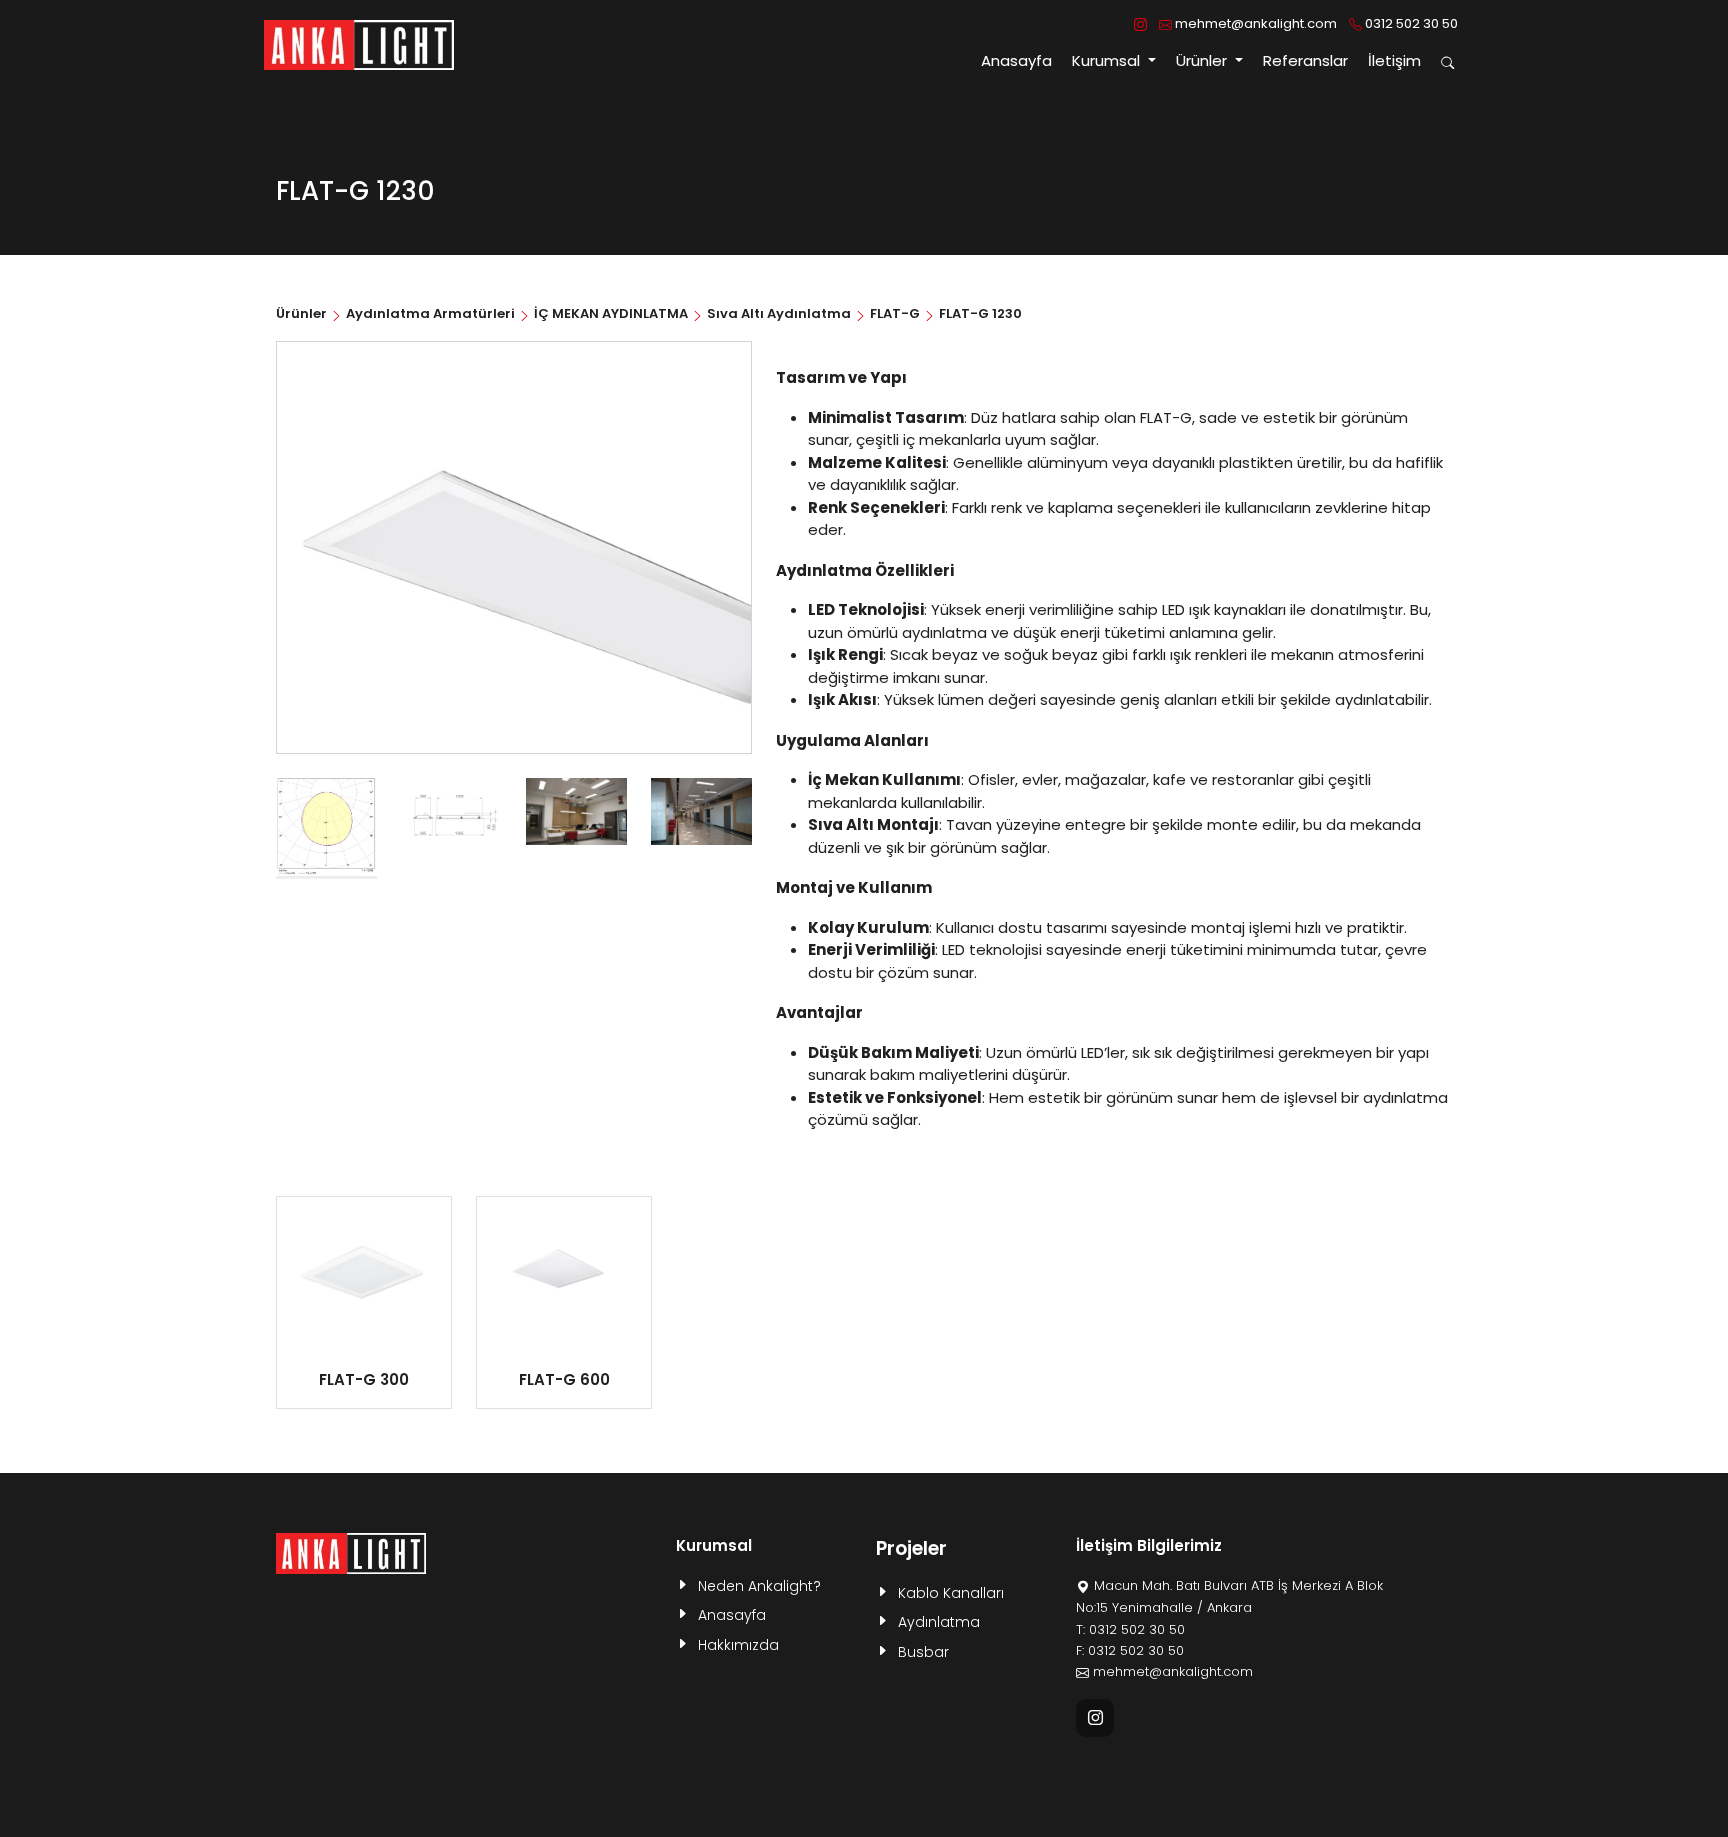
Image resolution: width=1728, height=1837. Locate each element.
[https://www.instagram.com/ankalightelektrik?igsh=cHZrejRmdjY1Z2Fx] (1140, 24)
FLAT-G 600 (564, 1379)
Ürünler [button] (1203, 60)
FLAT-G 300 (364, 1379)
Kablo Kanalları (951, 1593)
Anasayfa (1016, 60)
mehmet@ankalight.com (1254, 23)
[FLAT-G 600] (564, 1274)
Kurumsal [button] (1108, 60)
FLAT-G (895, 313)
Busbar (923, 1652)
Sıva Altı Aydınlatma (779, 313)
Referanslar (1305, 60)
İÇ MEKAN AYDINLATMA (611, 313)
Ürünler (303, 313)
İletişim (1394, 60)
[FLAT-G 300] (364, 1274)
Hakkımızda (738, 1645)
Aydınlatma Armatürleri (430, 313)
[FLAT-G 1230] (326, 827)
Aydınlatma (939, 1622)
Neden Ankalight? (759, 1586)
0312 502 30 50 (1410, 23)
